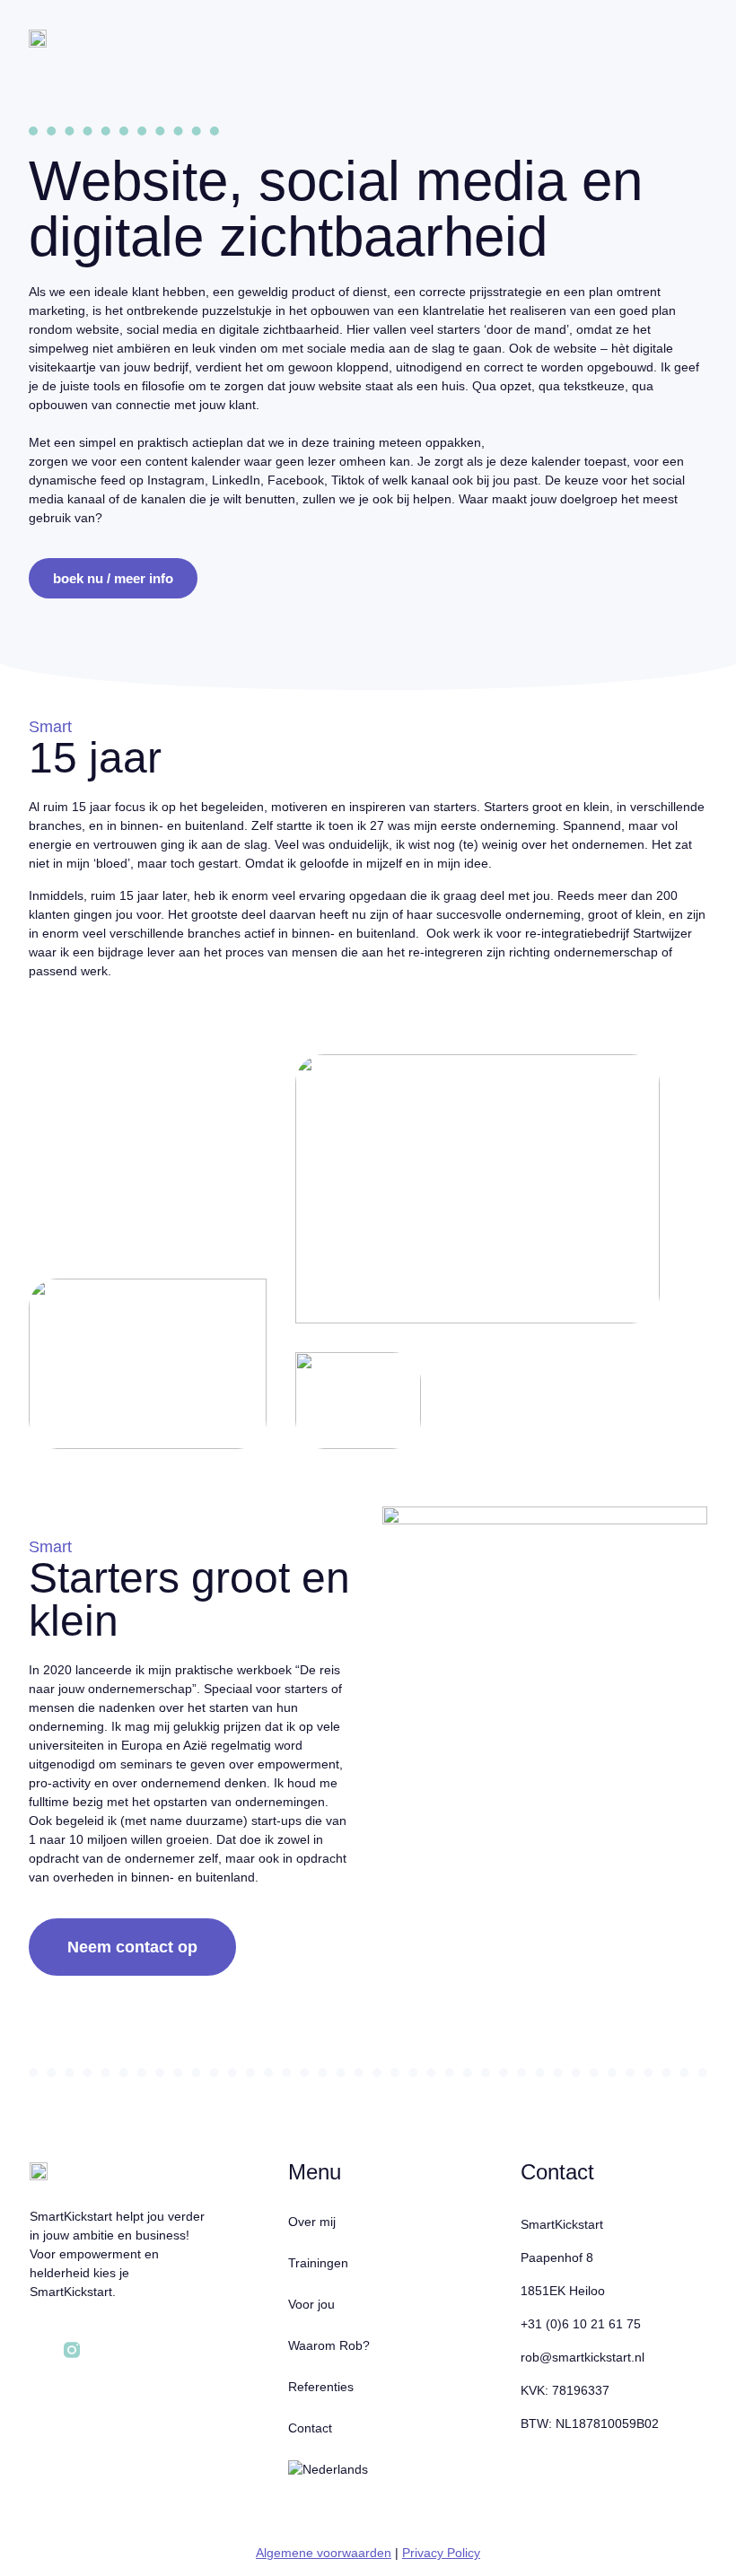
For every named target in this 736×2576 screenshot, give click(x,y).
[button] (690, 49)
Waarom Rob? (329, 2345)
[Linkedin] (38, 2350)
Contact (310, 2428)
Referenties (321, 2387)
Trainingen (318, 2263)
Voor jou (311, 2304)
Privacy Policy (441, 2553)
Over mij (312, 2222)
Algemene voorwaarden (324, 2553)
